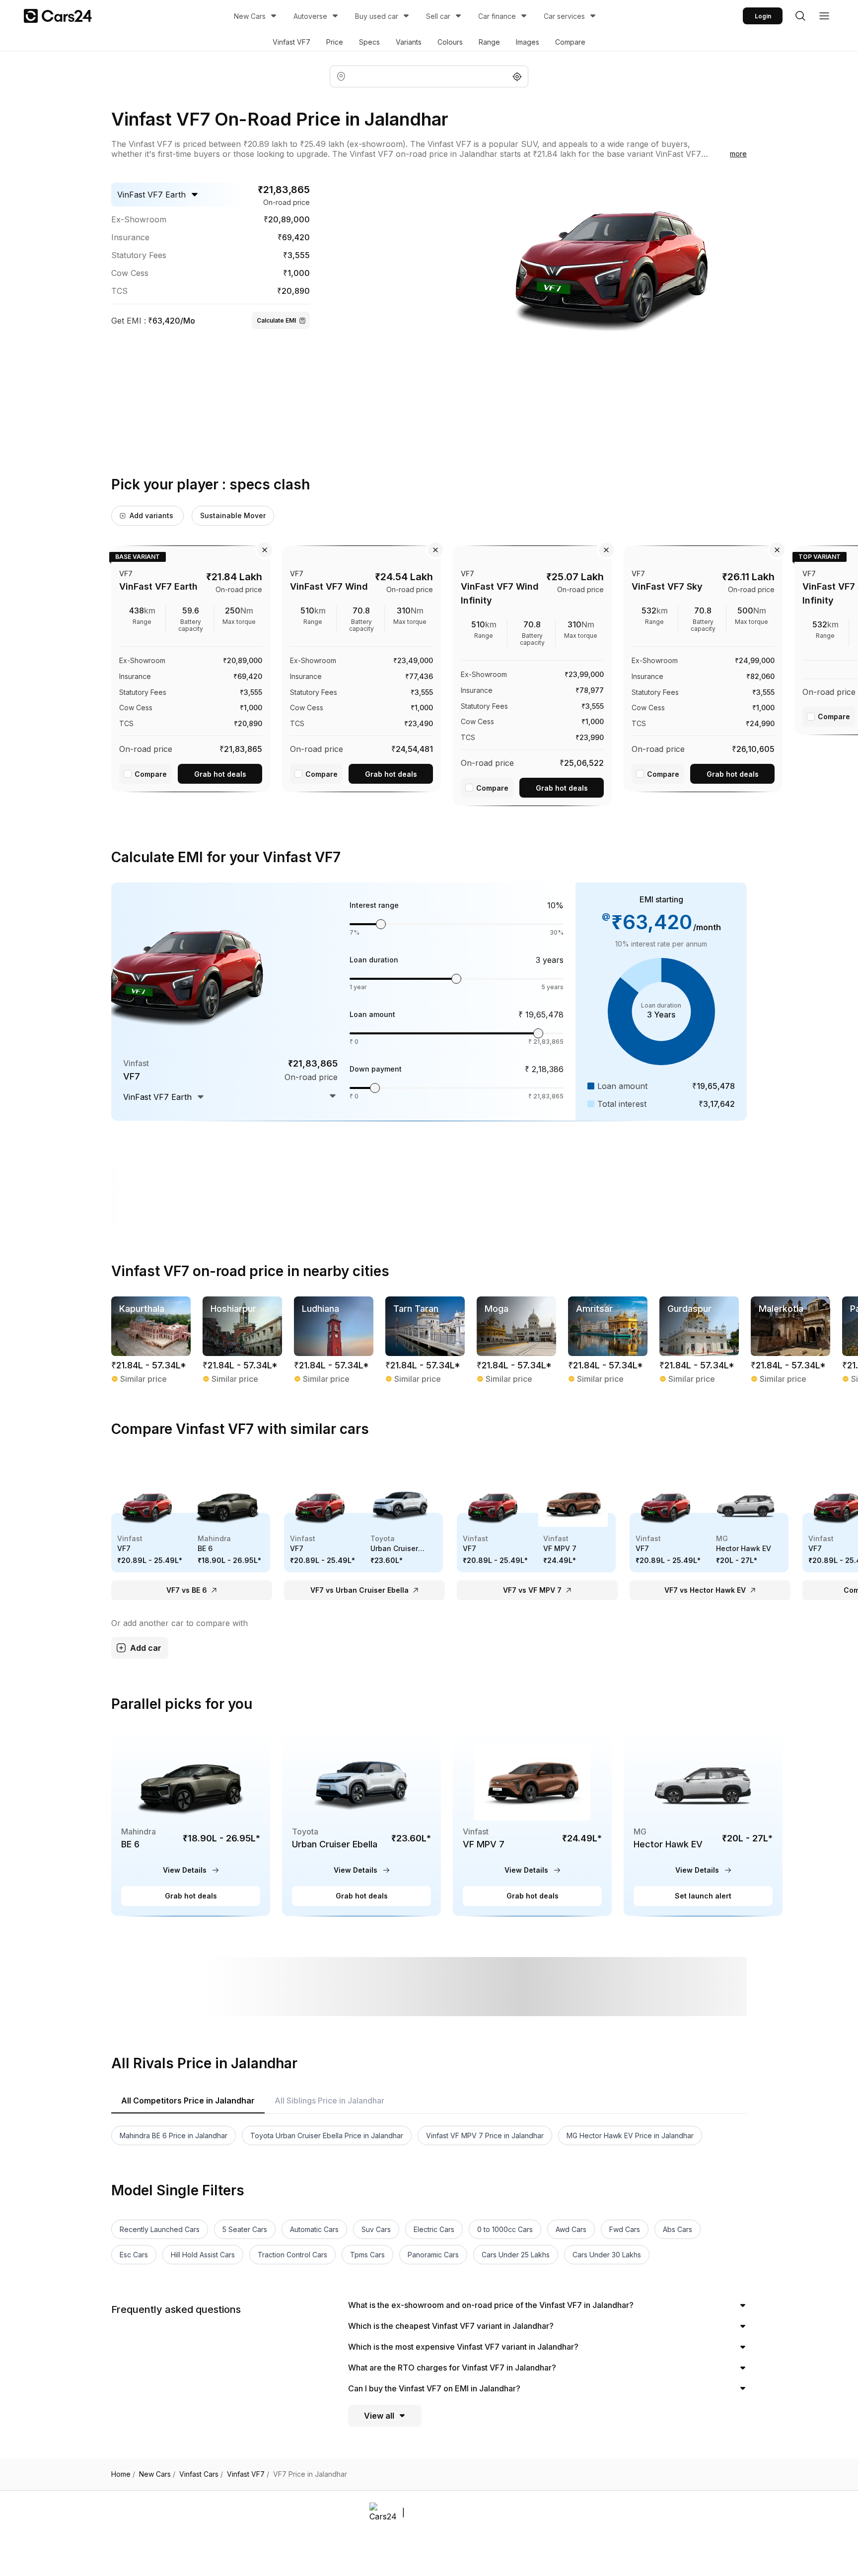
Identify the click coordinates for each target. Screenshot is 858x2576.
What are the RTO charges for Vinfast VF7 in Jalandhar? (452, 2368)
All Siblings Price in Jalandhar (329, 2101)
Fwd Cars (625, 2229)
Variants (409, 42)
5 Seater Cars (245, 2229)
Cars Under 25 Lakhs (516, 2255)
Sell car (438, 16)
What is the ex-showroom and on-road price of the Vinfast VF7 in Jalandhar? (491, 2305)
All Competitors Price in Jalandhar (188, 2101)
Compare (570, 42)
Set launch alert (703, 1896)
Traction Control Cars (292, 2255)
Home (123, 2474)
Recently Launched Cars (160, 2229)
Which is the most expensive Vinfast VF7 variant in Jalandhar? (463, 2347)
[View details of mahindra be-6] (191, 1823)
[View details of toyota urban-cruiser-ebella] (361, 1823)
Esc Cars (134, 2255)
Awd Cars (571, 2229)
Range (489, 42)
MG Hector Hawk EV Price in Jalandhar (630, 2135)
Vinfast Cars (201, 2474)
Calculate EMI (276, 320)
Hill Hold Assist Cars (203, 2255)
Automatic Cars (314, 2229)
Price (335, 42)
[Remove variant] (265, 550)
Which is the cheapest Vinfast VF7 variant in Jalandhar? (451, 2326)
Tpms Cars (367, 2255)
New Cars (250, 16)
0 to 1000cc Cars (505, 2229)
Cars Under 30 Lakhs (607, 2255)
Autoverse (310, 16)
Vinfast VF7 (291, 42)
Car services (564, 16)
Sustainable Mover (233, 515)
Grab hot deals (220, 774)
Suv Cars (376, 2229)
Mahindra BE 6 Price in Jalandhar (174, 2135)
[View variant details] (191, 667)
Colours (450, 42)
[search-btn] (800, 16)
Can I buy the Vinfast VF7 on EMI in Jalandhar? (434, 2388)
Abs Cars (678, 2229)
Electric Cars (434, 2229)
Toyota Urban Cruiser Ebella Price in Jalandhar (327, 2135)
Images (528, 42)
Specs (369, 42)
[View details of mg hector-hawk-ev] (703, 1823)
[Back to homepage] (58, 16)
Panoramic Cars (433, 2255)
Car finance (497, 16)
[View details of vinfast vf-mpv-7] (532, 1823)
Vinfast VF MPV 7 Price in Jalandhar (485, 2135)
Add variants (151, 515)
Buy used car (377, 16)
